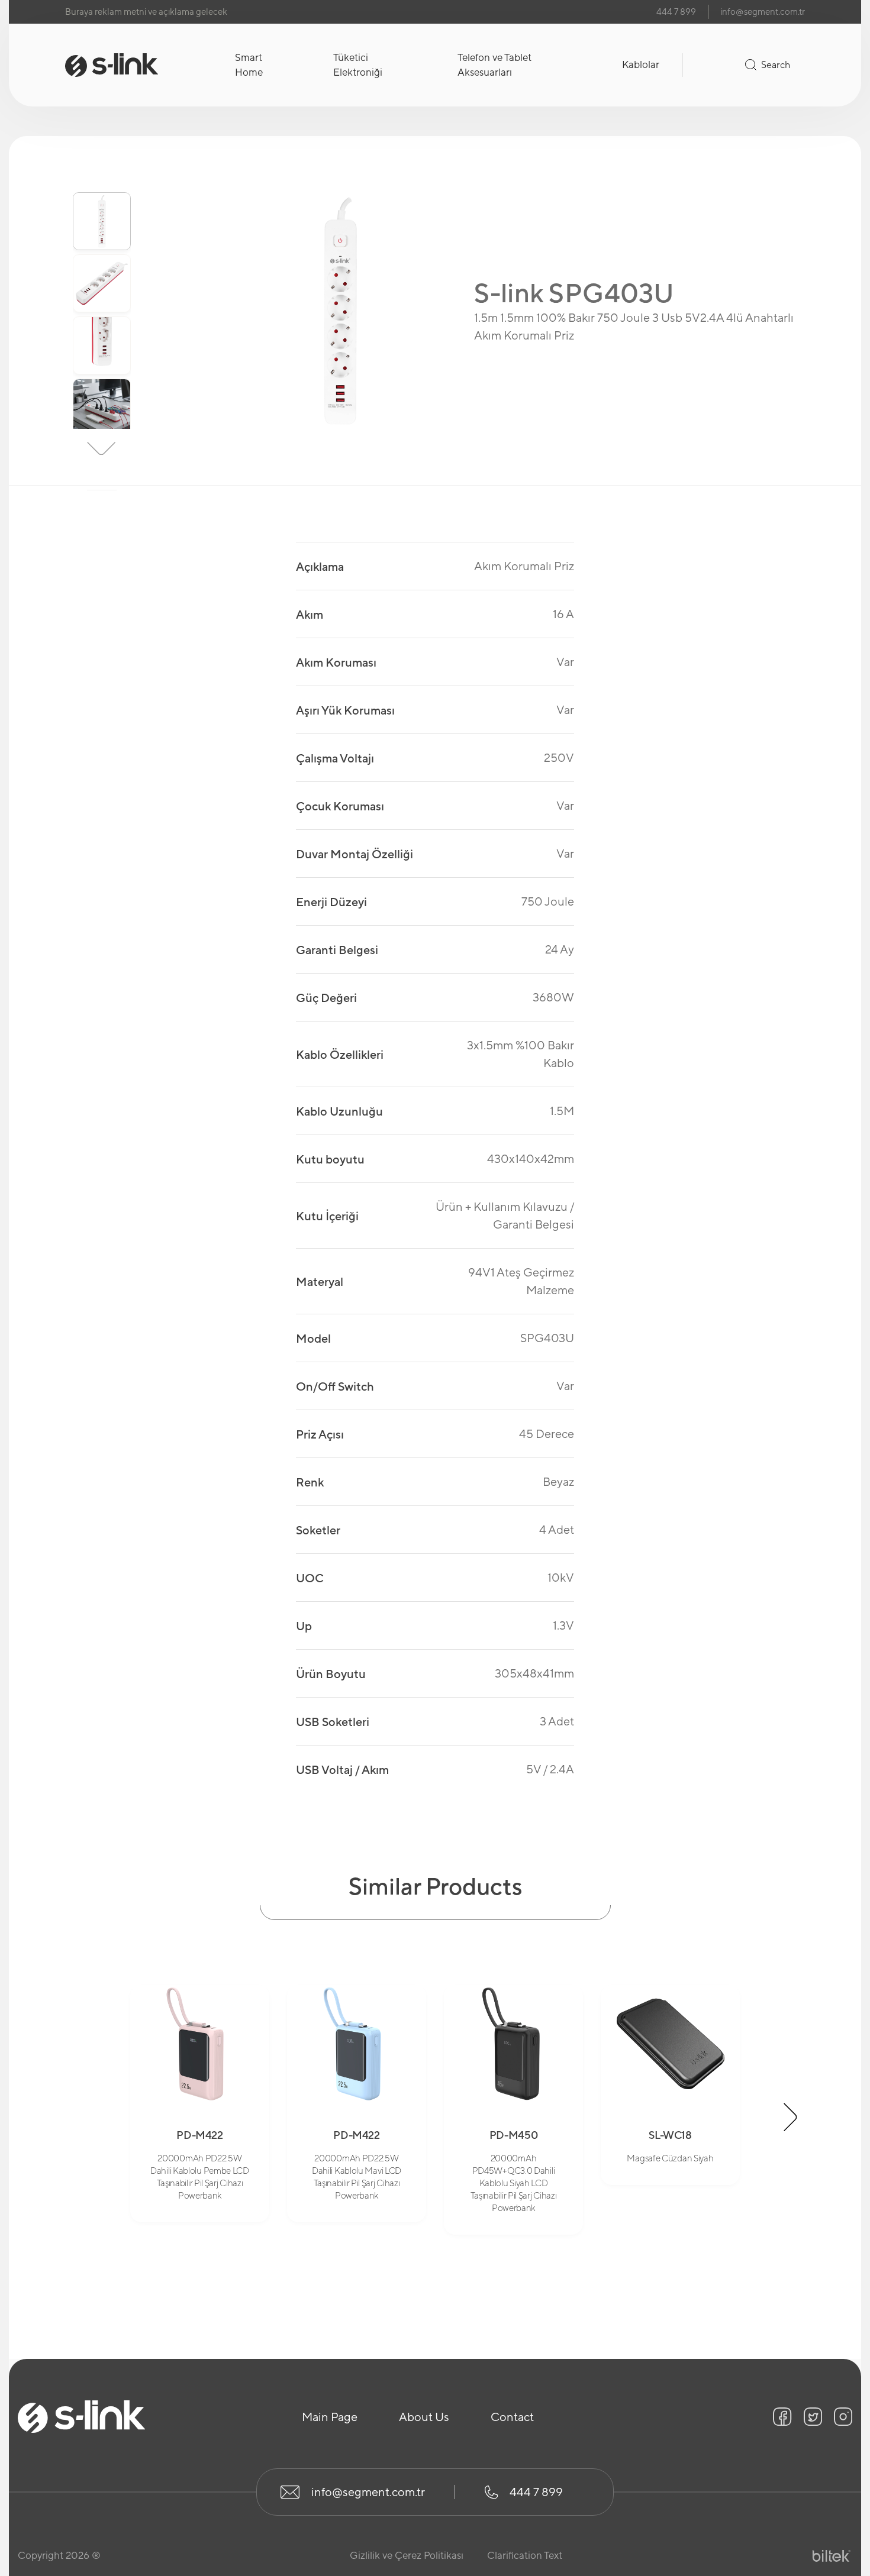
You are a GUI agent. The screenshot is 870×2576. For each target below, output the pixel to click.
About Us (424, 2417)
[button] (102, 173)
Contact (512, 2417)
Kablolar (641, 64)
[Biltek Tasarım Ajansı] (832, 2556)
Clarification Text (525, 2555)
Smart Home (249, 65)
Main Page (330, 2417)
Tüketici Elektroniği (358, 65)
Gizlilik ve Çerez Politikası (407, 2555)
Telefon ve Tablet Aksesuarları (494, 65)
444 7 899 (676, 12)
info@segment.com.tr (763, 12)
